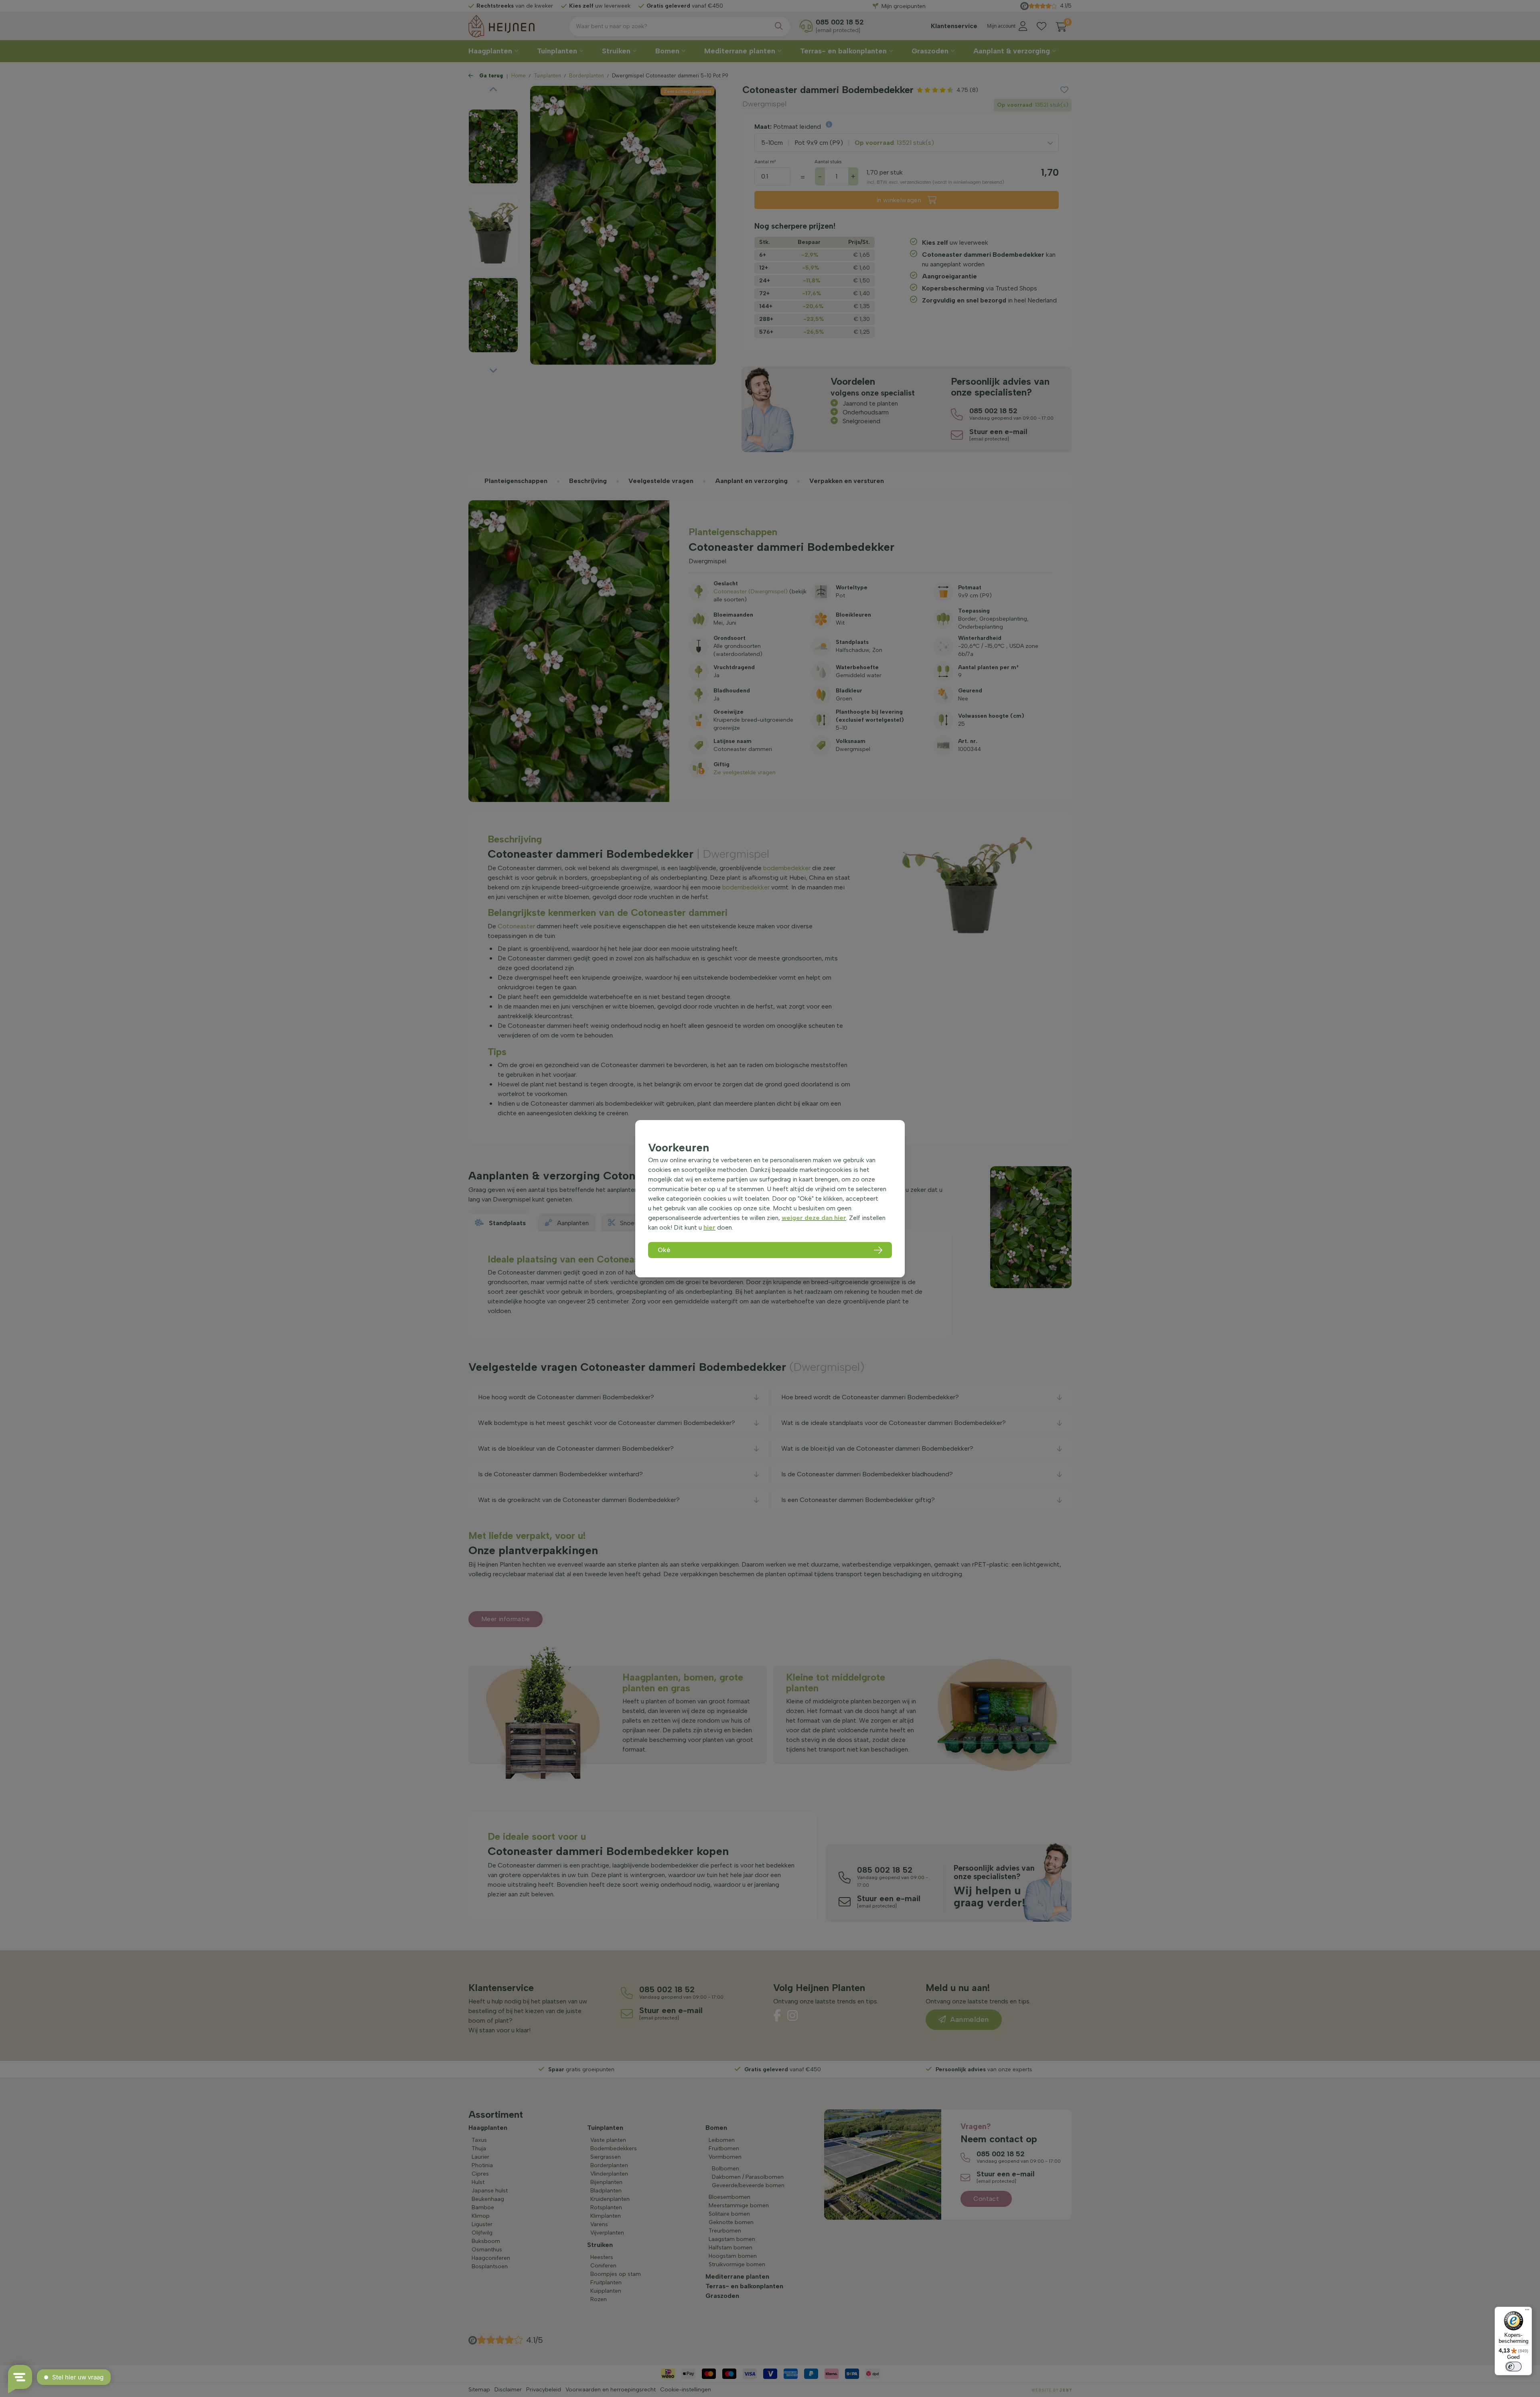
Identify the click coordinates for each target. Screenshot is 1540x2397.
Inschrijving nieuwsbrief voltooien (770, 202)
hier (709, 1227)
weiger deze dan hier (814, 1218)
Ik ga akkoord (726, 185)
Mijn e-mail (714, 157)
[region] (770, 1199)
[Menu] (1527, 2312)
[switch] (1514, 2367)
